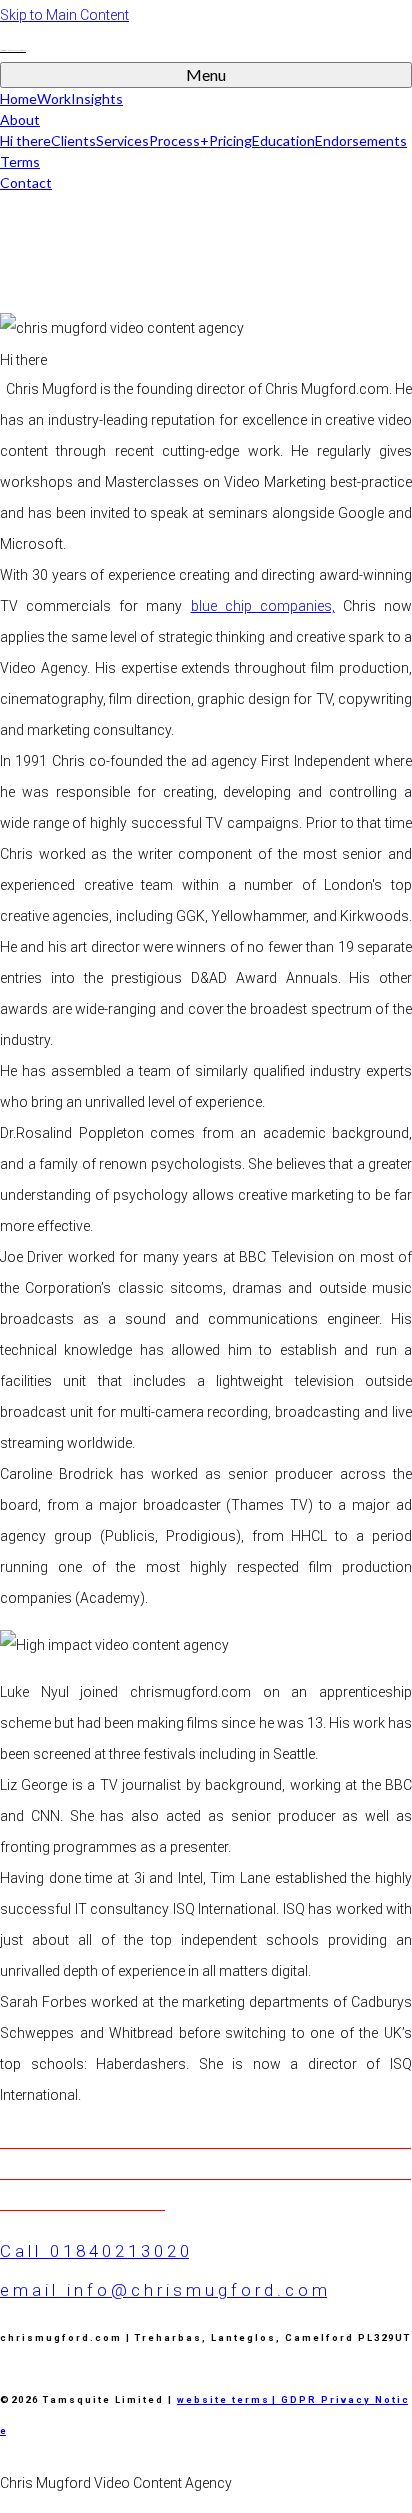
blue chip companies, (263, 606)
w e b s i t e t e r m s (222, 2399)
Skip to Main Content (64, 15)
